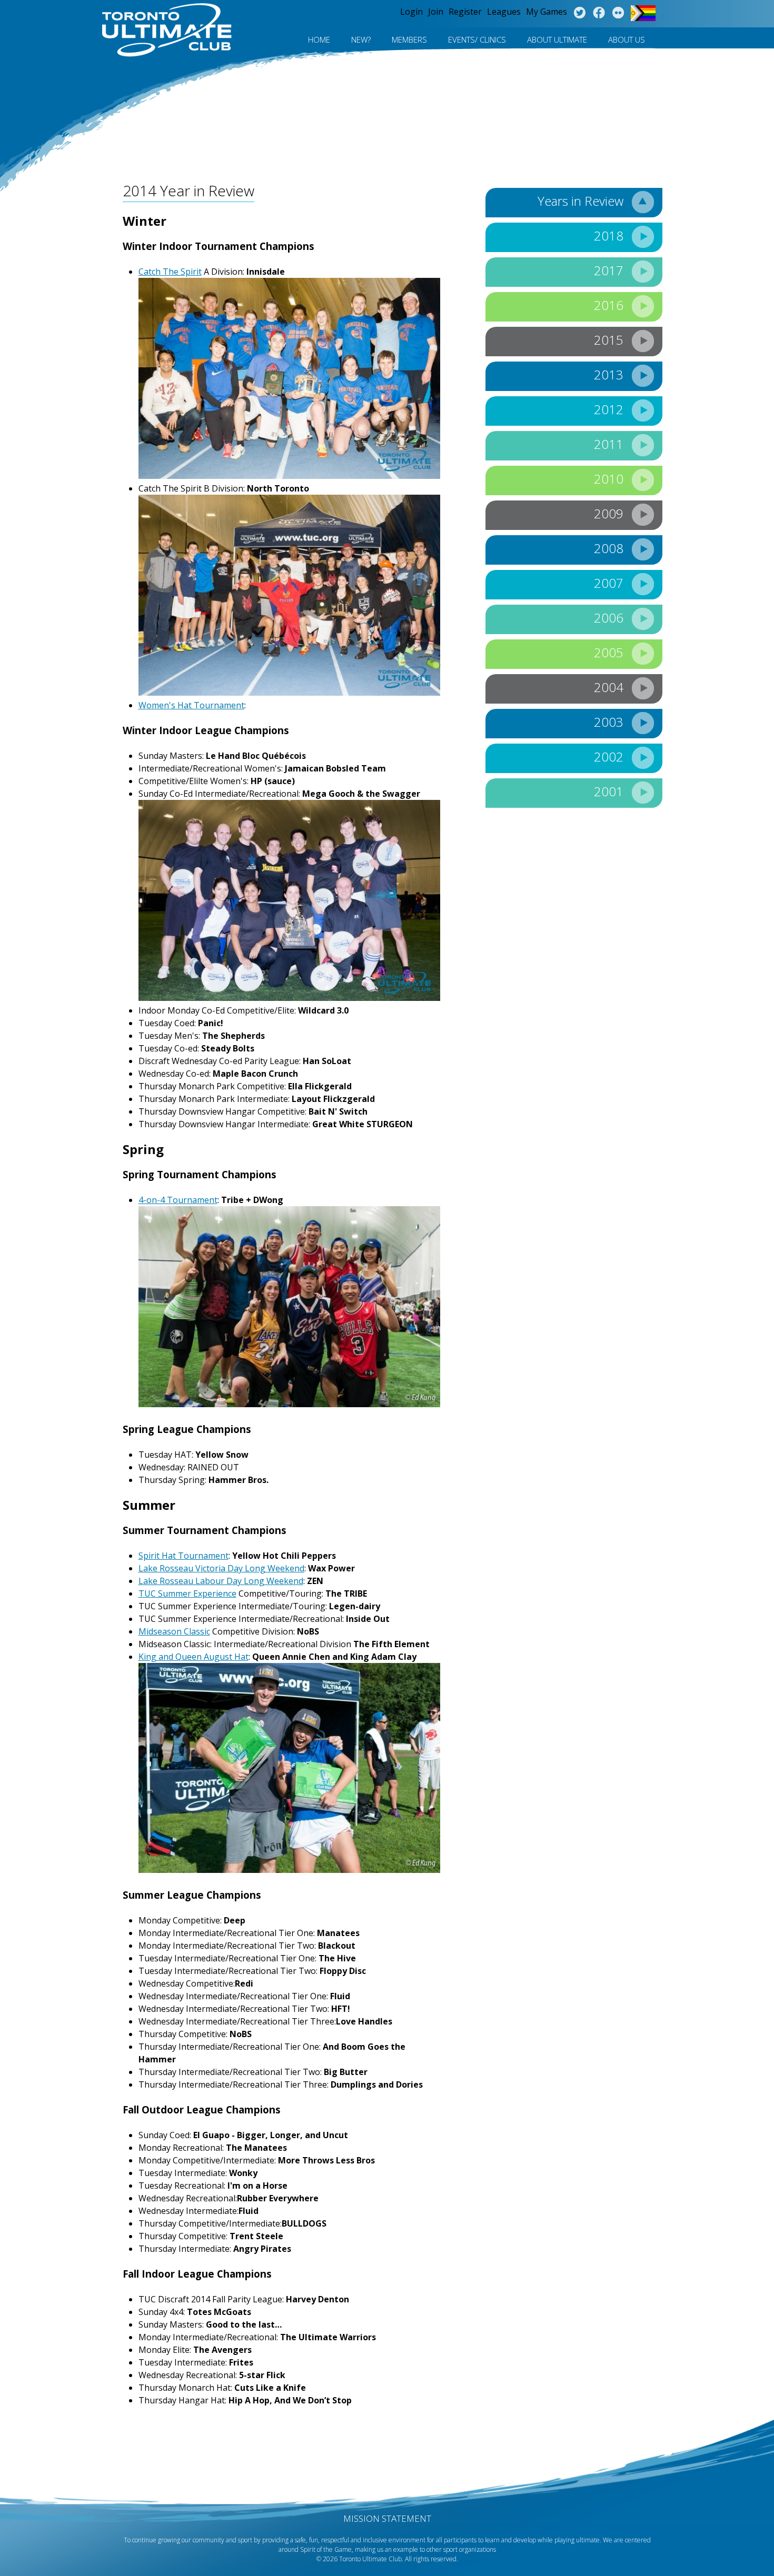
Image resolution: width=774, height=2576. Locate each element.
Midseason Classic (174, 1631)
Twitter (579, 13)
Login (411, 12)
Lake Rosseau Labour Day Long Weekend (221, 1581)
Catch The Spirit (170, 272)
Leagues (504, 12)
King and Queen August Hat (193, 1657)
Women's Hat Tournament (191, 705)
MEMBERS (409, 39)
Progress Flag (643, 13)
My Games (547, 12)
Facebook (599, 13)
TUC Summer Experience (187, 1593)
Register (465, 12)
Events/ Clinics (477, 39)
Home (319, 39)
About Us (627, 39)
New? (361, 39)
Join (436, 12)
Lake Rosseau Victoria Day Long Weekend (221, 1568)
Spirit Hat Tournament (183, 1556)
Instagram (618, 13)
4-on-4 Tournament (178, 1200)
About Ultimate (557, 39)
